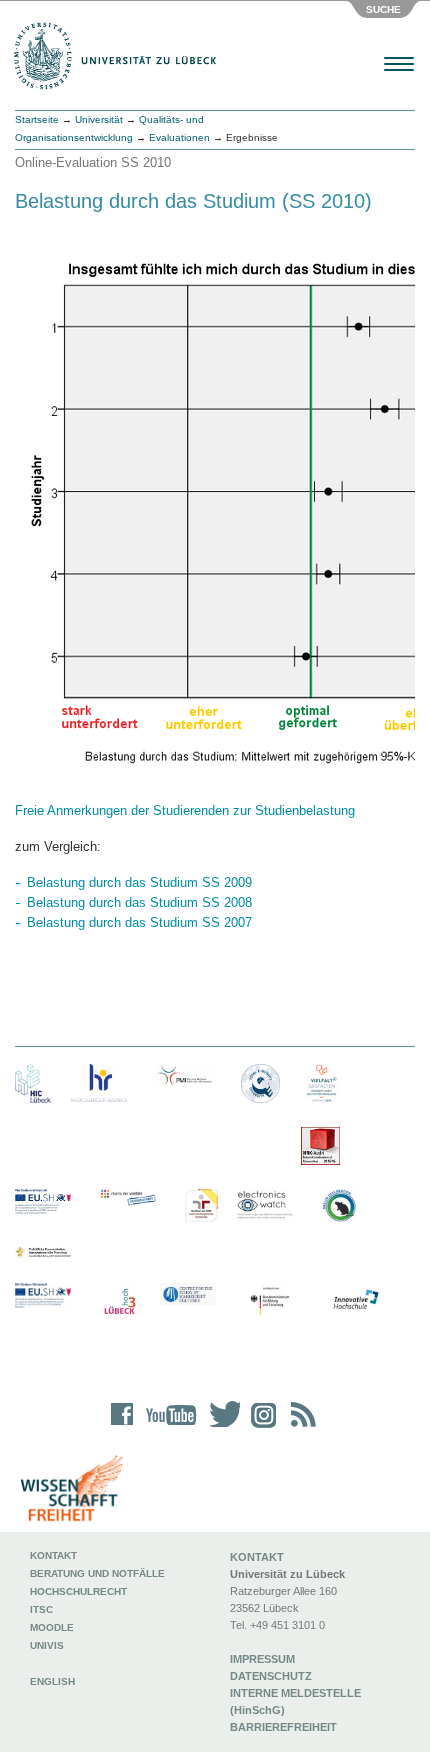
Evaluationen (179, 137)
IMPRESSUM (262, 1659)
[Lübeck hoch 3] (119, 1302)
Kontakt (53, 1555)
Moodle (52, 1627)
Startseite (37, 119)
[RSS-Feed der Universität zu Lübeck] (300, 1427)
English (54, 1681)
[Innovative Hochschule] (355, 1300)
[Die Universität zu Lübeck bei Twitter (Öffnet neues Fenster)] (220, 1427)
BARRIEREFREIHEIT (283, 1727)
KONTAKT (257, 1557)
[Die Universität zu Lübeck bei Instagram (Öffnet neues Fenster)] (260, 1427)
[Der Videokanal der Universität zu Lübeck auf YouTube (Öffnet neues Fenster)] (167, 1427)
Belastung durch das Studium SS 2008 (139, 902)
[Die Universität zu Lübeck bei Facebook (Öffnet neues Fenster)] (122, 1427)
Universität (99, 119)
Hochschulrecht (78, 1591)
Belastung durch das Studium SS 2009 (139, 882)
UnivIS (47, 1645)
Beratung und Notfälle (97, 1573)
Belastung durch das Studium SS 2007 (139, 922)
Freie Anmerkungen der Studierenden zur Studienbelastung (185, 810)
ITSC (41, 1609)
